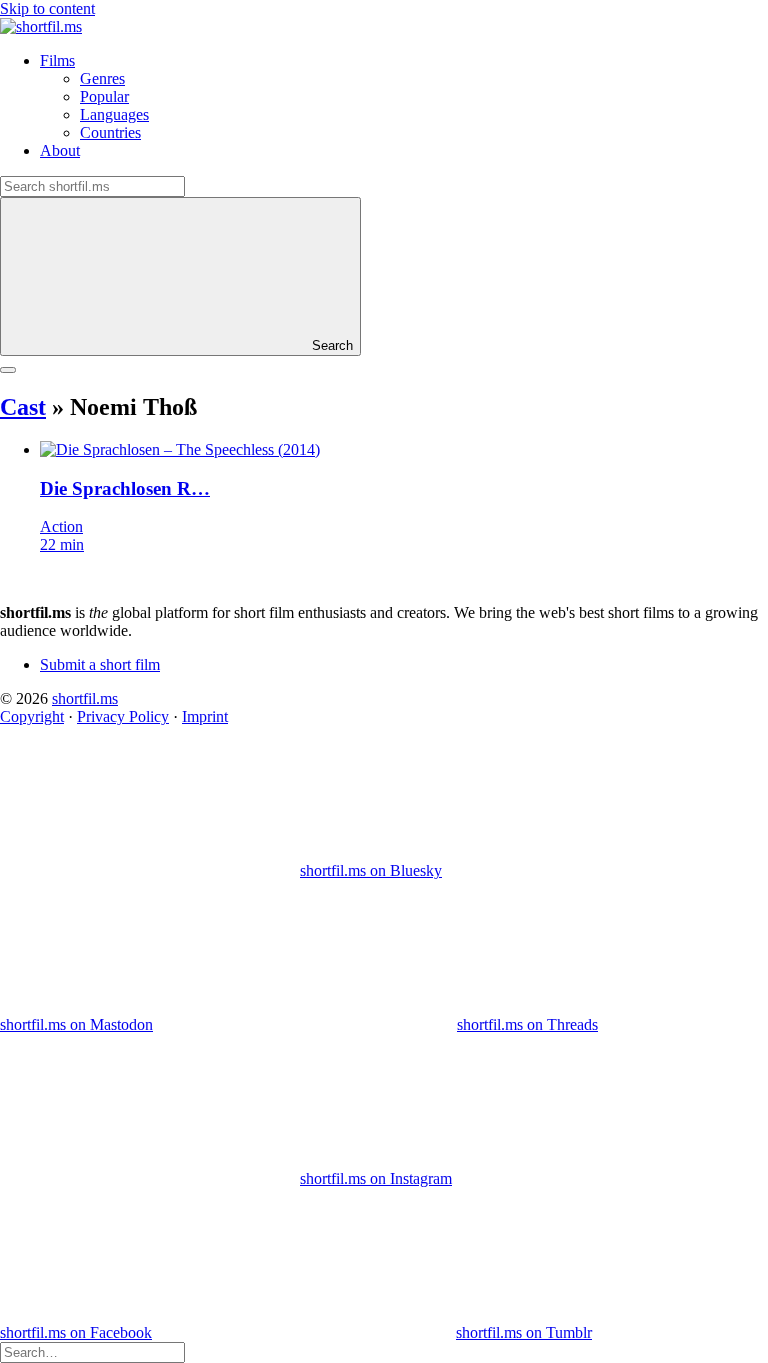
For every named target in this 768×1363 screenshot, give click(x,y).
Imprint (205, 716)
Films (57, 60)
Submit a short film (100, 664)
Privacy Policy (123, 716)
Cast (23, 407)
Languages (114, 114)
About (60, 150)
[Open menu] (8, 370)
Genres (102, 78)
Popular (104, 96)
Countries (110, 132)
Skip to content (47, 8)
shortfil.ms (85, 698)
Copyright (32, 716)
